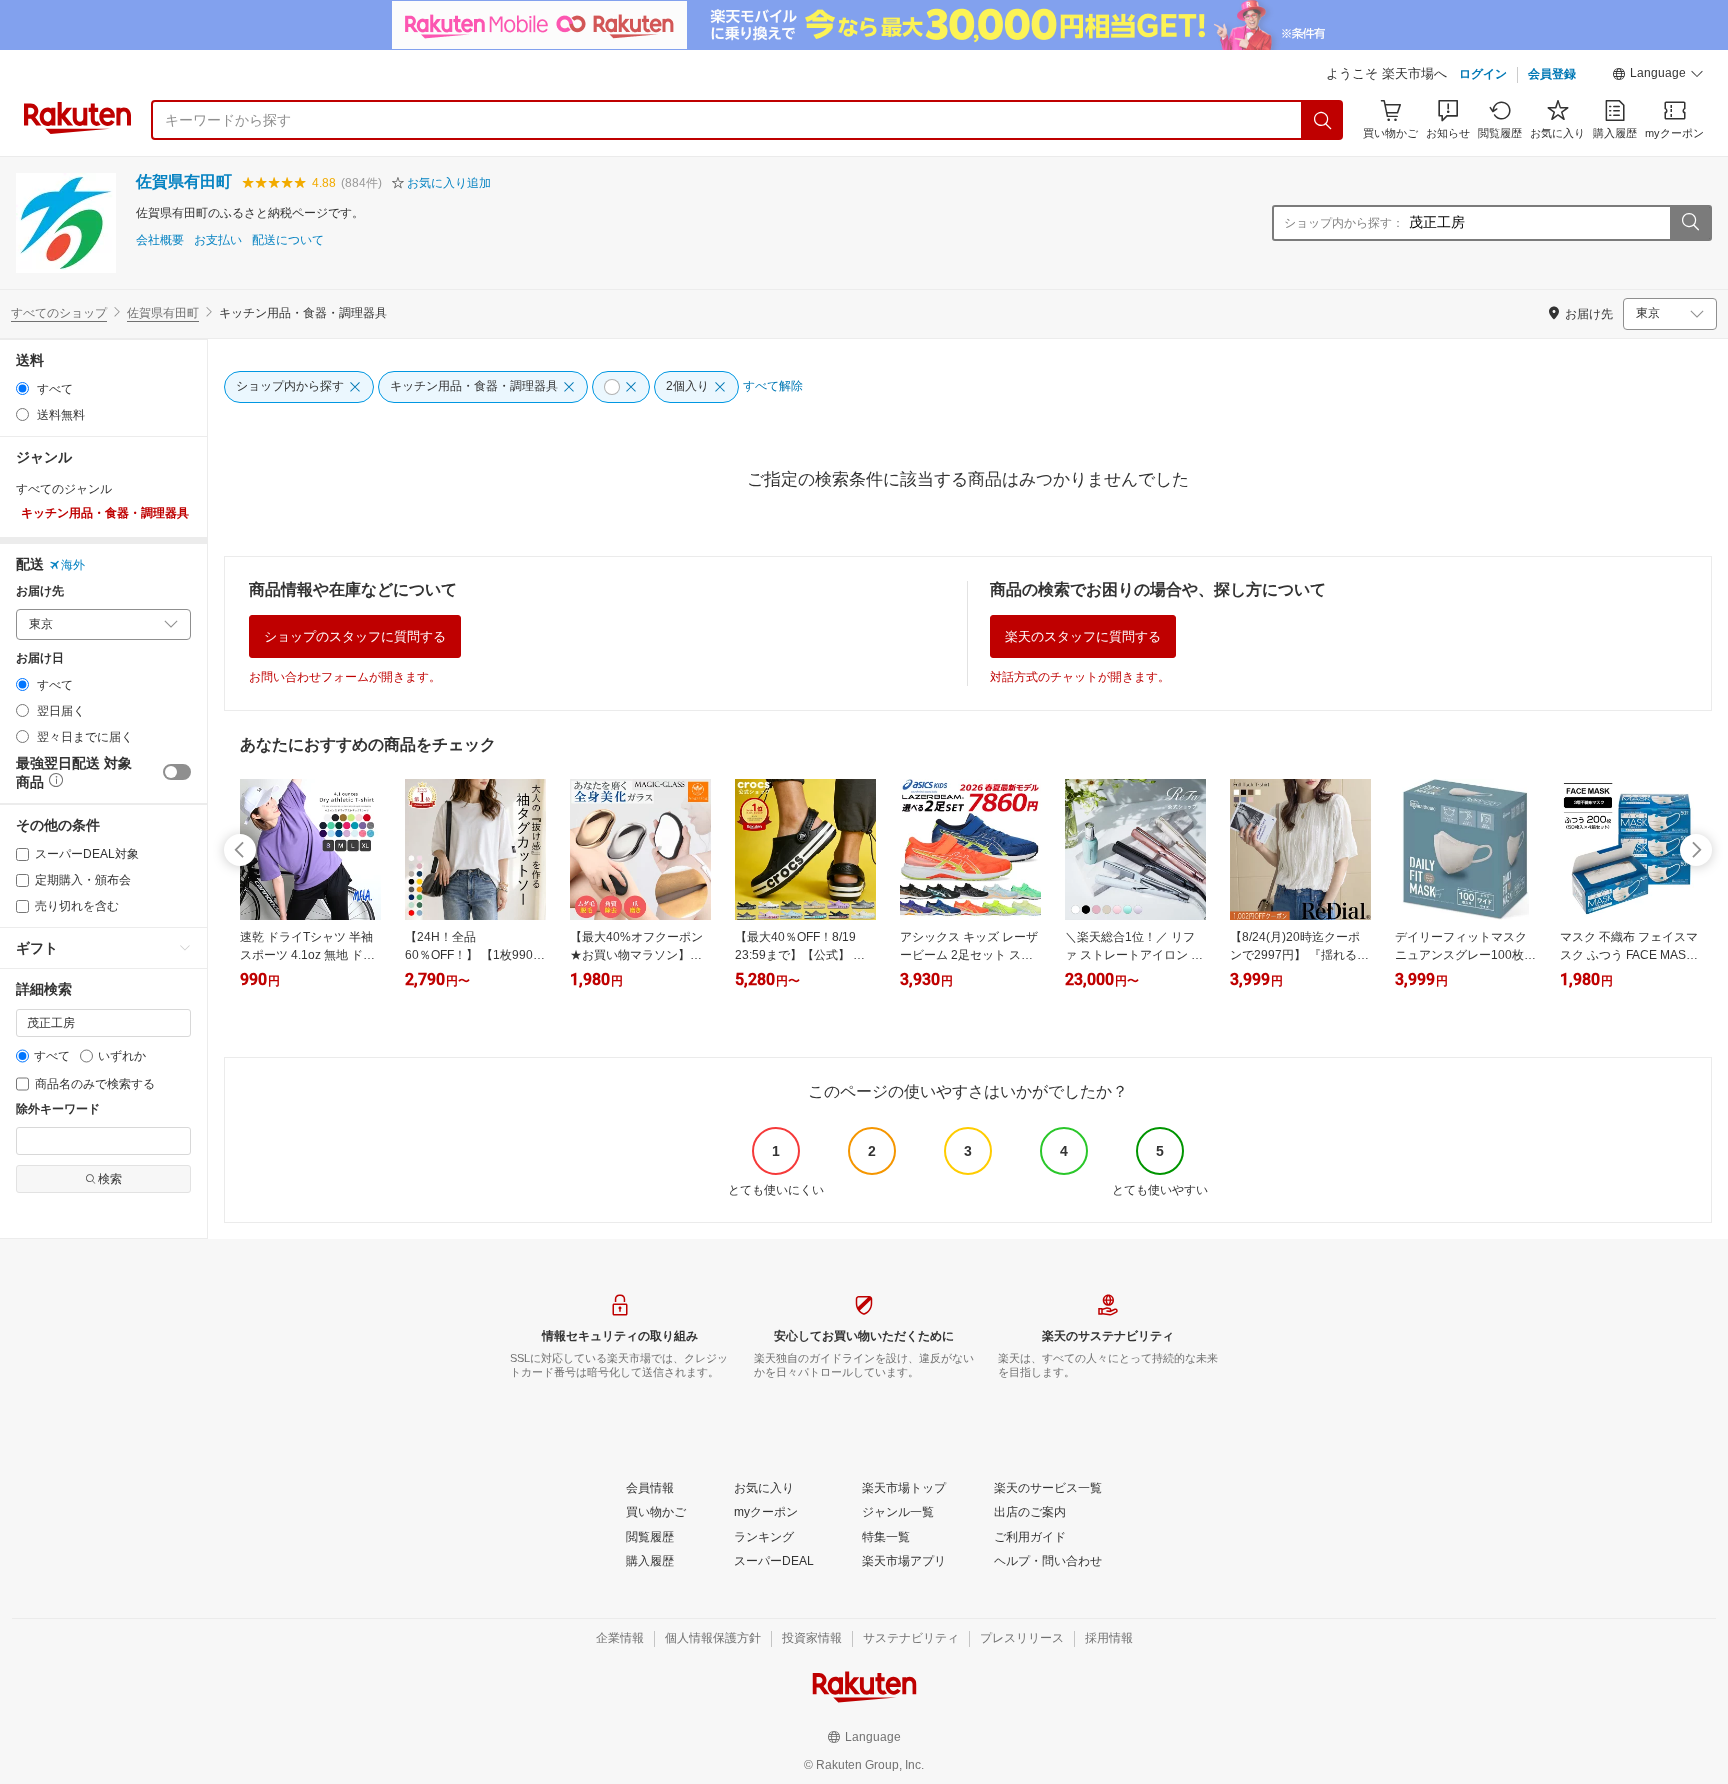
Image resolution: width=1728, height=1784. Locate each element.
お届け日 (40, 658)
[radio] (22, 388)
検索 (110, 1179)
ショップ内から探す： (1344, 223)
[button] (1658, 76)
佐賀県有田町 (184, 181)
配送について (288, 240)
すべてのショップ (59, 313)
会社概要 (160, 240)
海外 (73, 565)
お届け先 (40, 591)
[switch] (177, 772)
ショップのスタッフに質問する (355, 636)
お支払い (218, 240)
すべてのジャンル (64, 489)
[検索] (1323, 120)
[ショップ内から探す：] (1690, 223)
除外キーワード (58, 1109)
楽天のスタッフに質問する (1083, 636)
